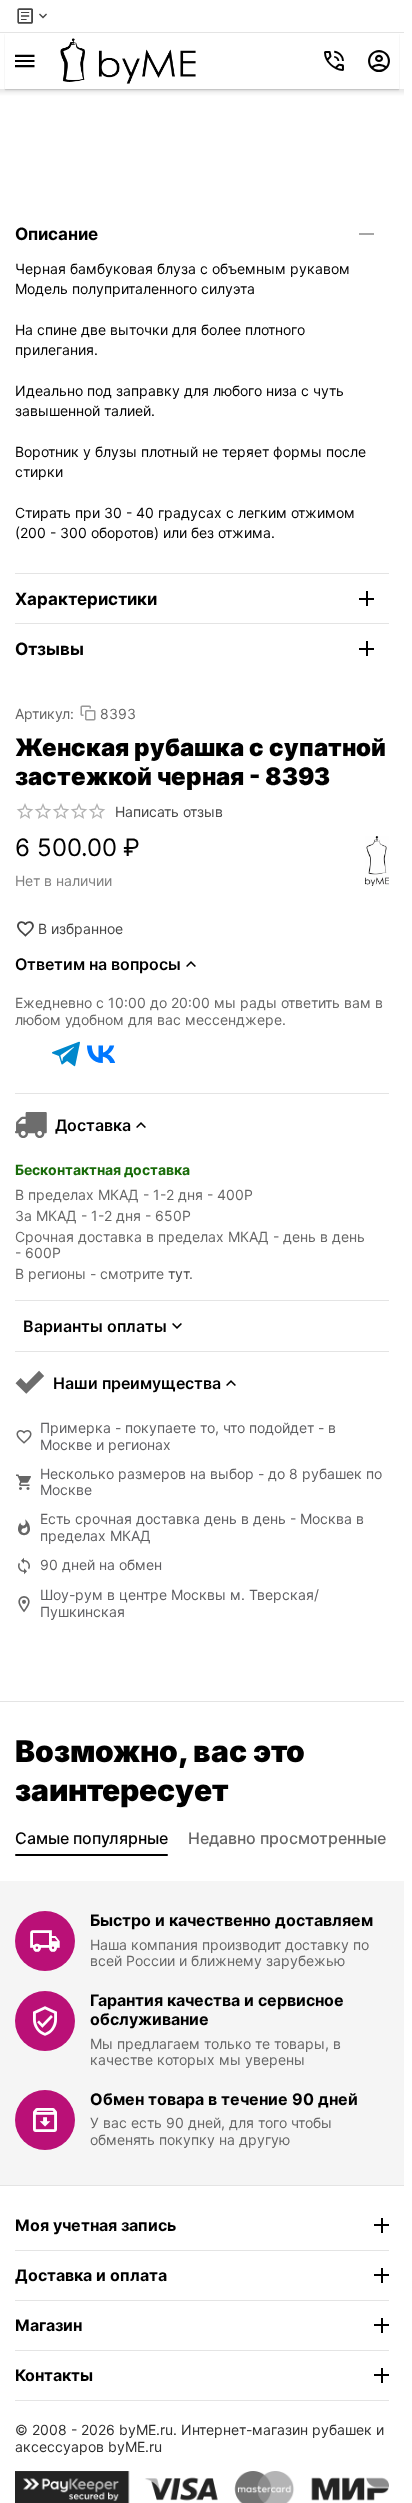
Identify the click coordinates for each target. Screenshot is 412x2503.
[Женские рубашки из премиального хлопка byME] (128, 61)
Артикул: (44, 713)
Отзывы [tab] (49, 649)
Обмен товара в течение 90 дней (224, 2099)
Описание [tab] (56, 234)
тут (178, 1273)
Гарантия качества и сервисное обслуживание (217, 2009)
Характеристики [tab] (86, 599)
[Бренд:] (377, 861)
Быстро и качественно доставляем (231, 1920)
